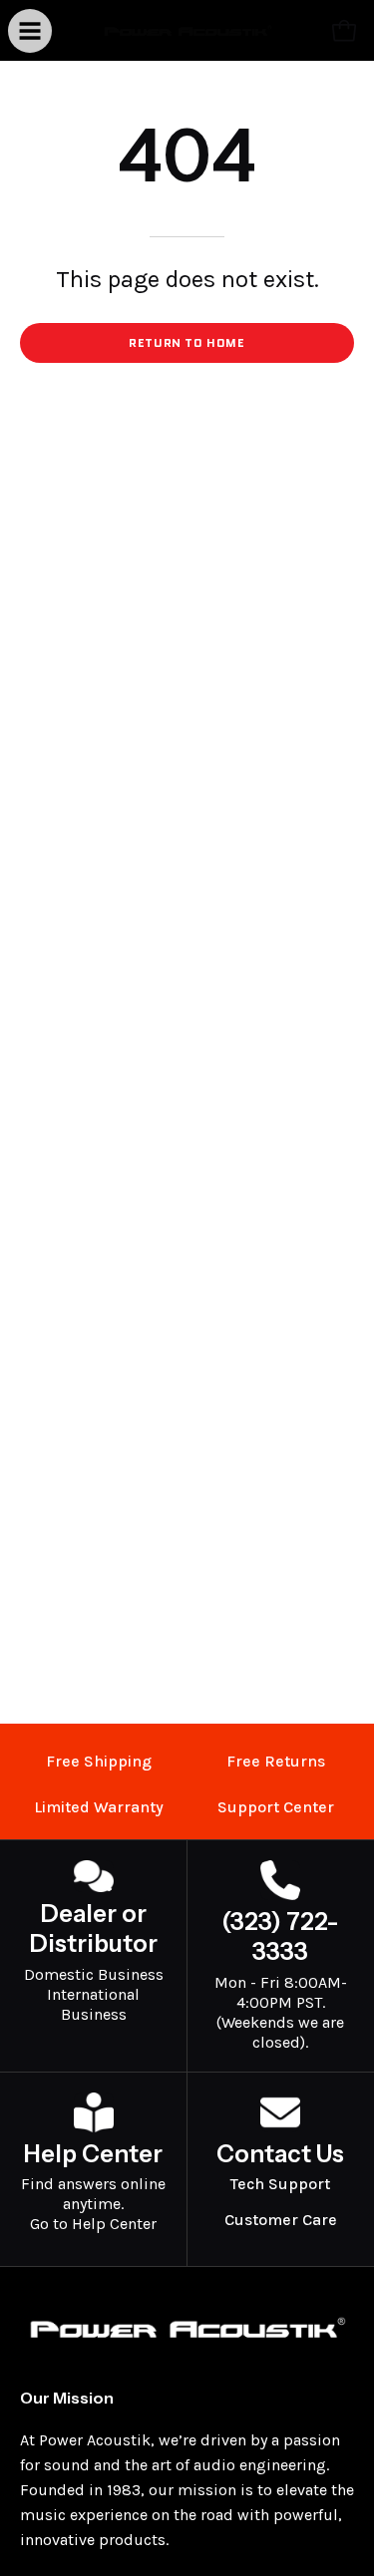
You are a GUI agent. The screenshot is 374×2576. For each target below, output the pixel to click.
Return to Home (187, 342)
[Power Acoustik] (187, 30)
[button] (300, 31)
